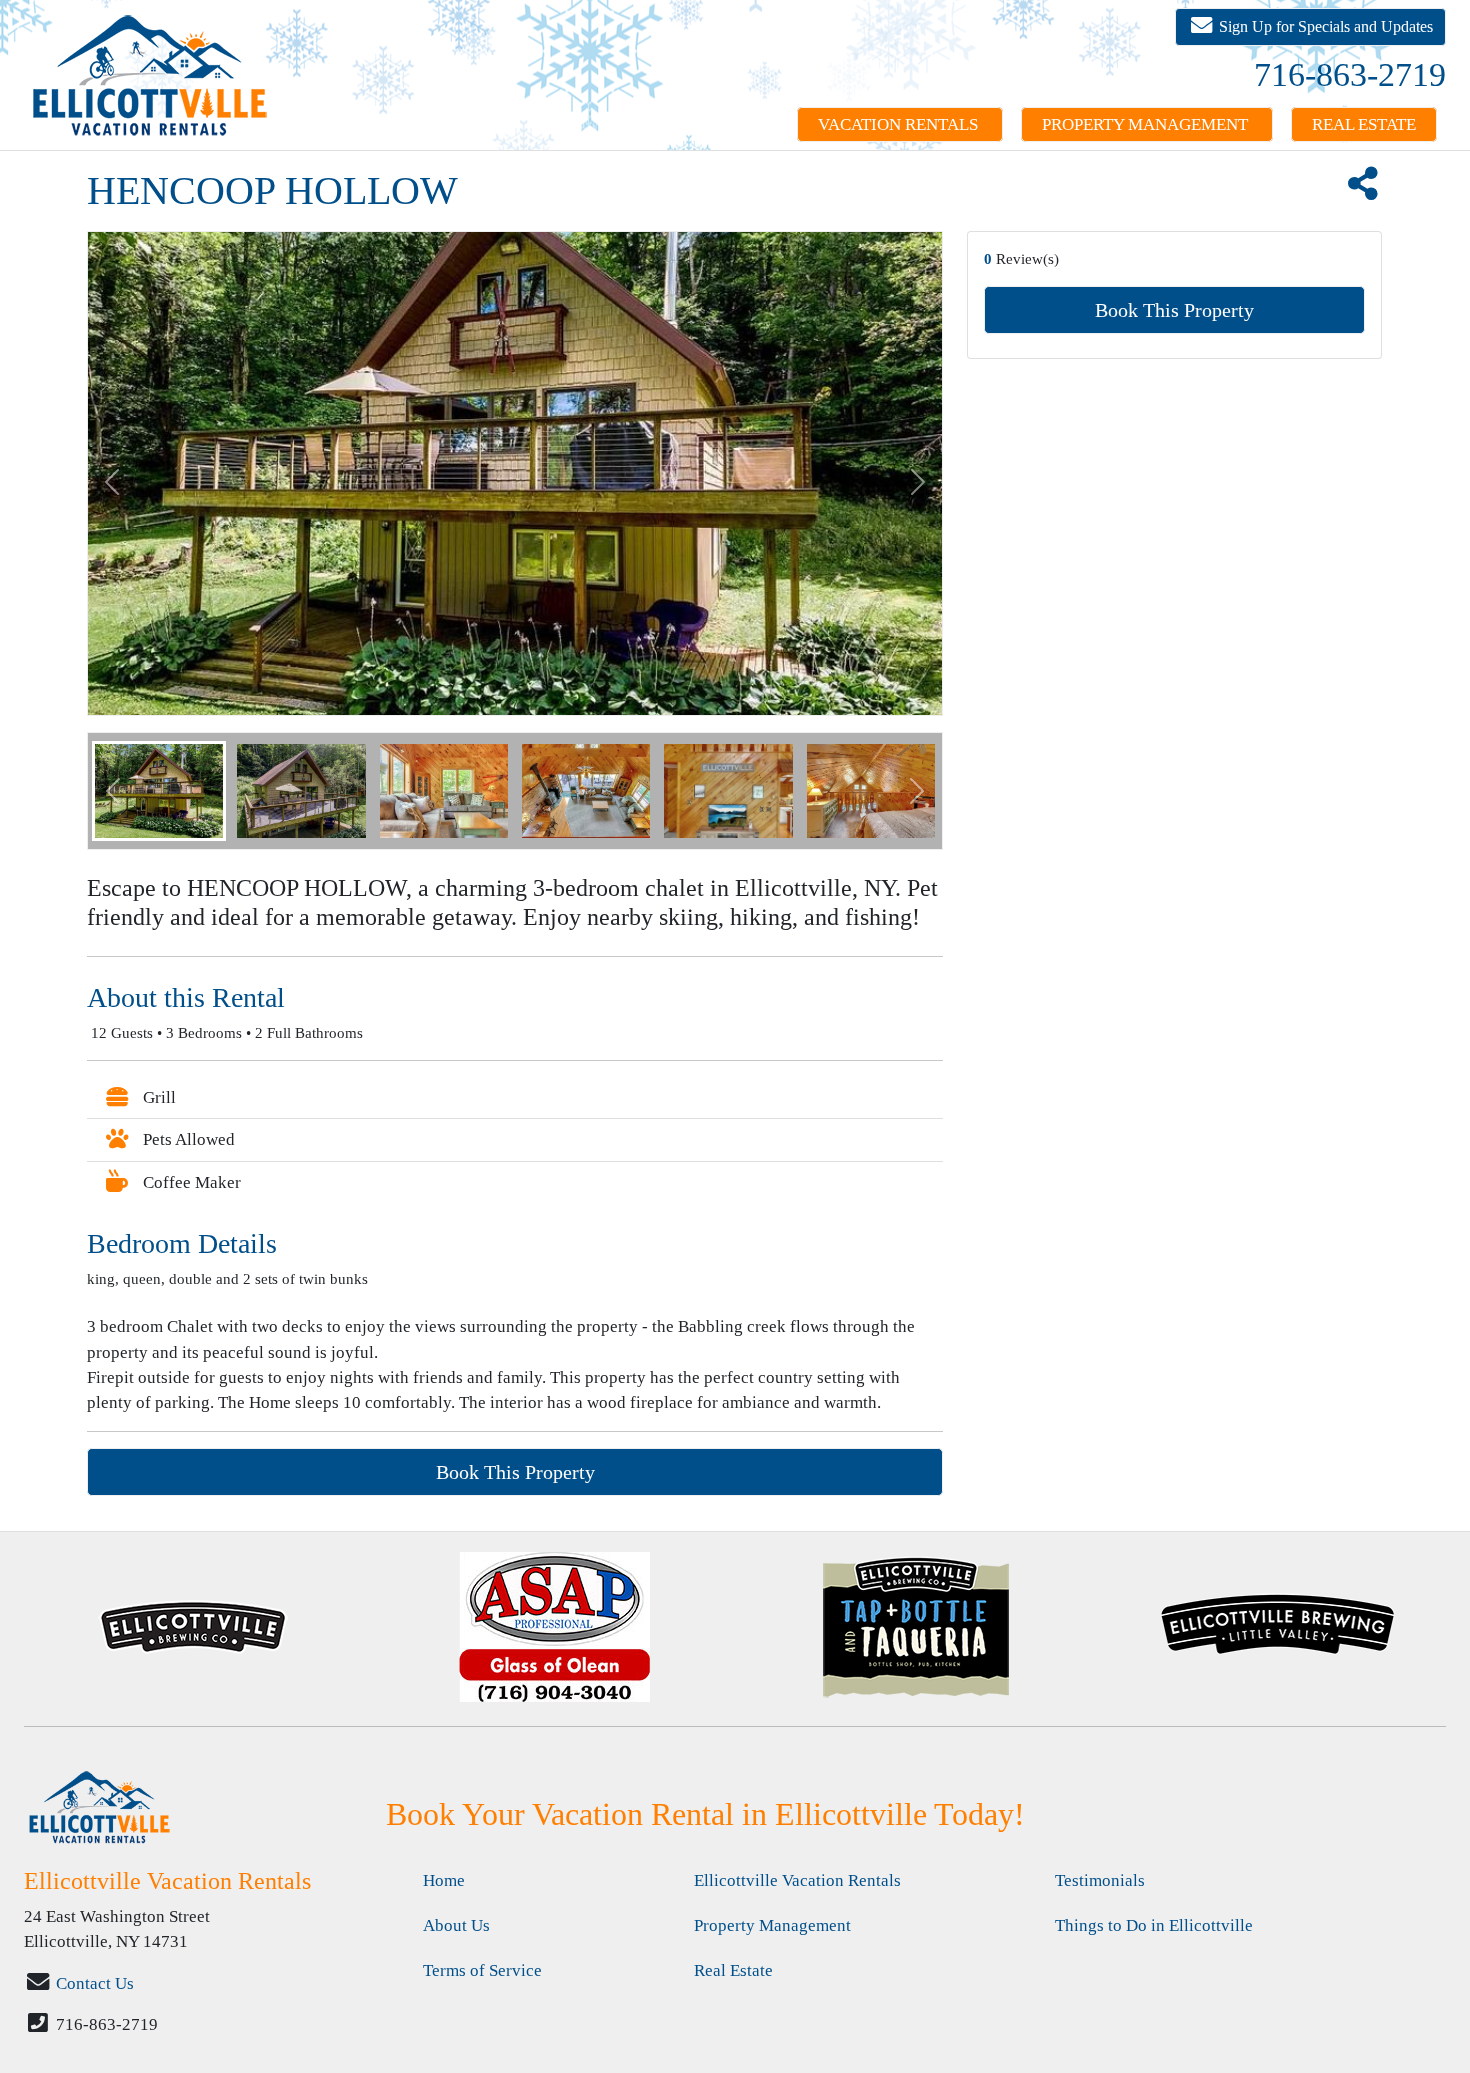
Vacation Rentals (900, 124)
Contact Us (95, 1983)
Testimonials (1100, 1880)
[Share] (1362, 190)
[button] (113, 791)
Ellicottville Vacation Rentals (797, 1880)
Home (444, 1880)
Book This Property (1174, 310)
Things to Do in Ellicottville (1154, 1925)
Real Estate (1364, 124)
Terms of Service (482, 1970)
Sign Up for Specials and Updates (1324, 26)
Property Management (1147, 124)
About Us (456, 1925)
